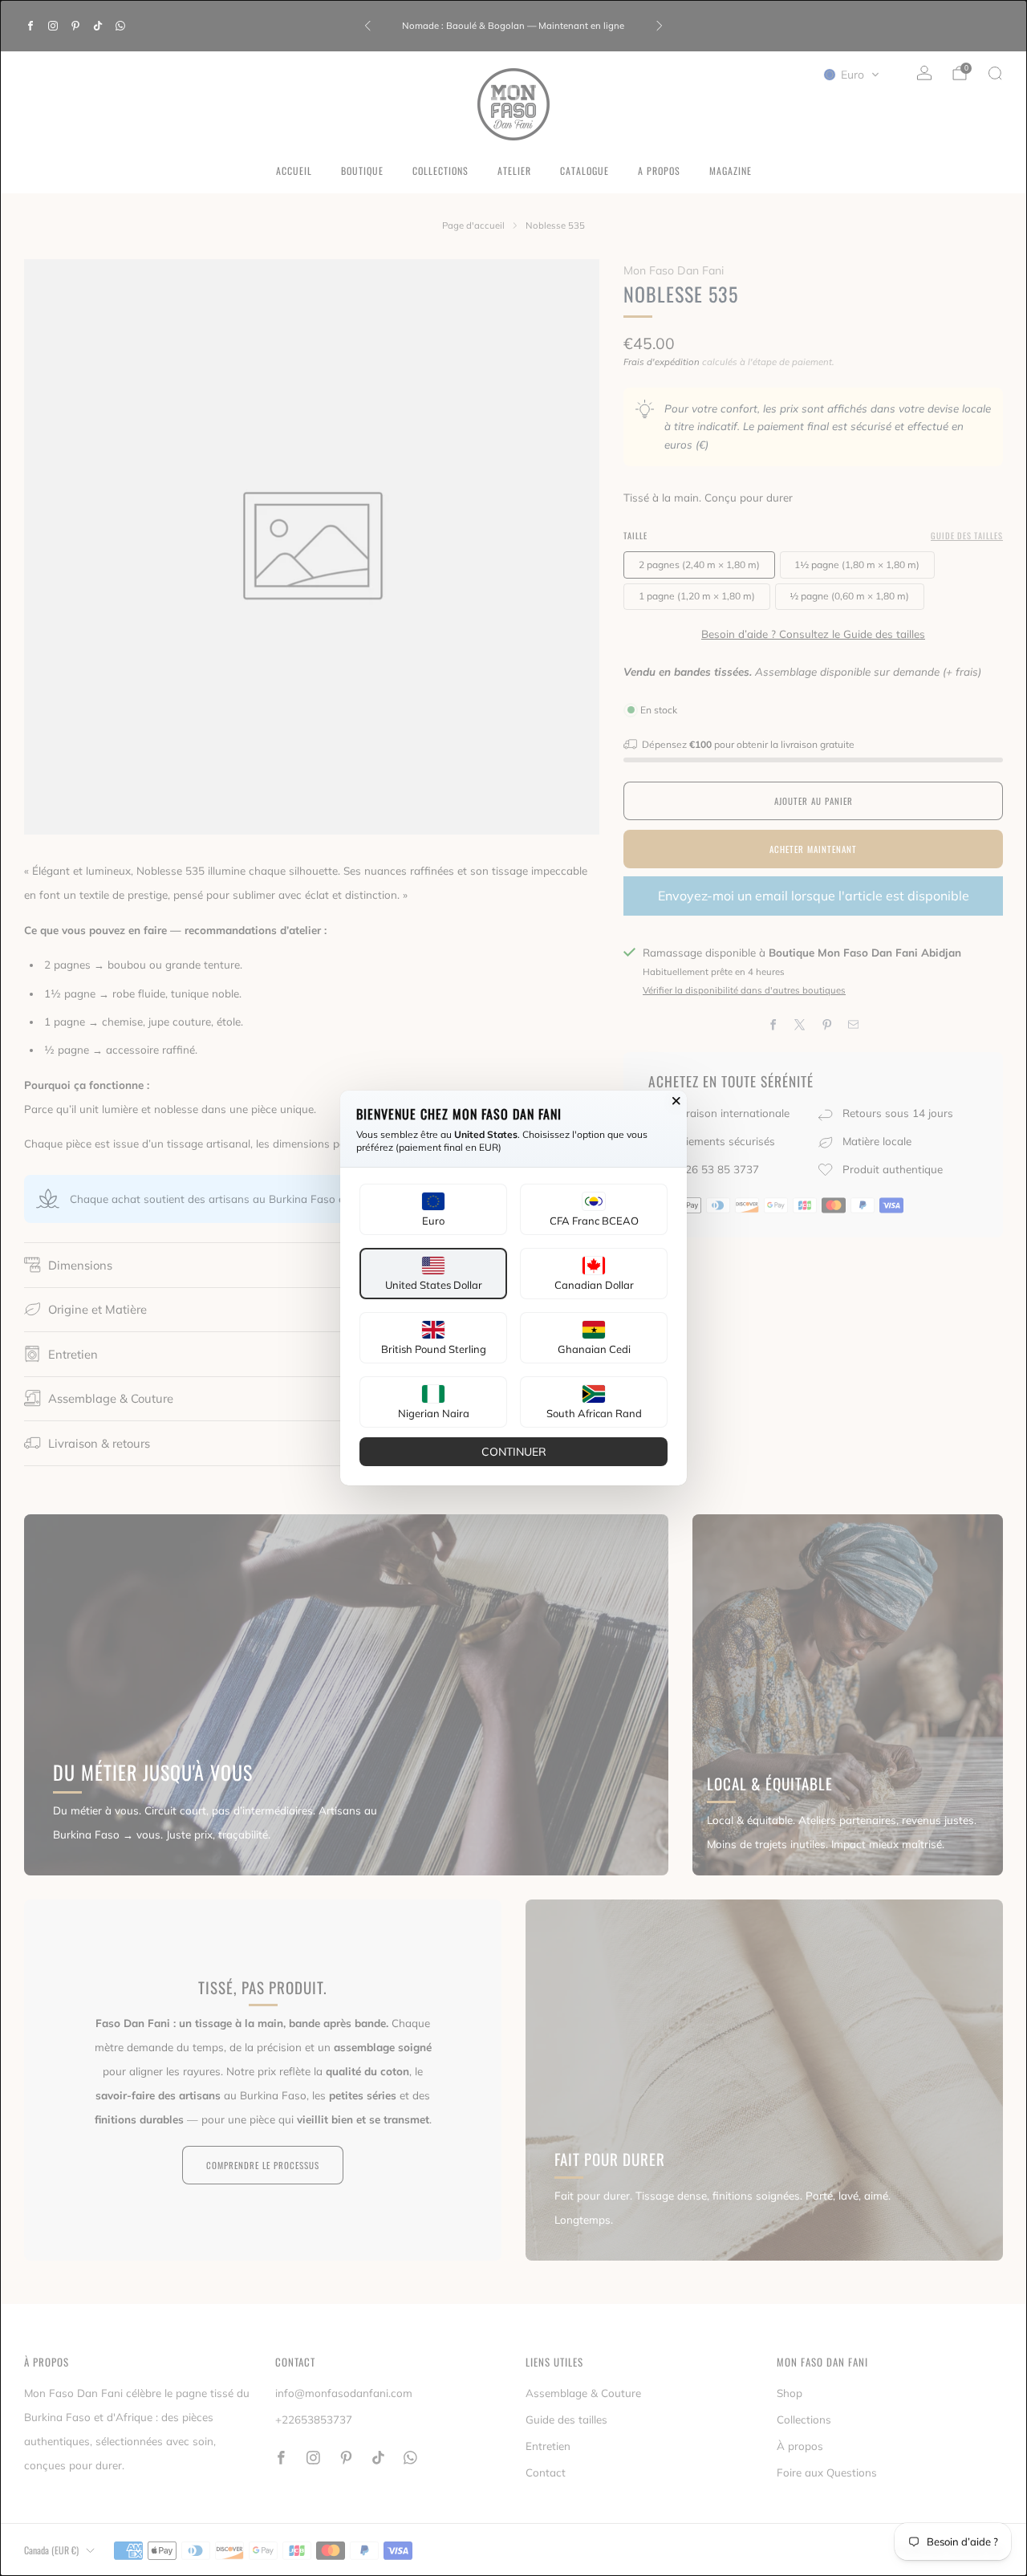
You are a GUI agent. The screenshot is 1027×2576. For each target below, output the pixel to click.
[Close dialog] (676, 1101)
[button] (433, 1209)
